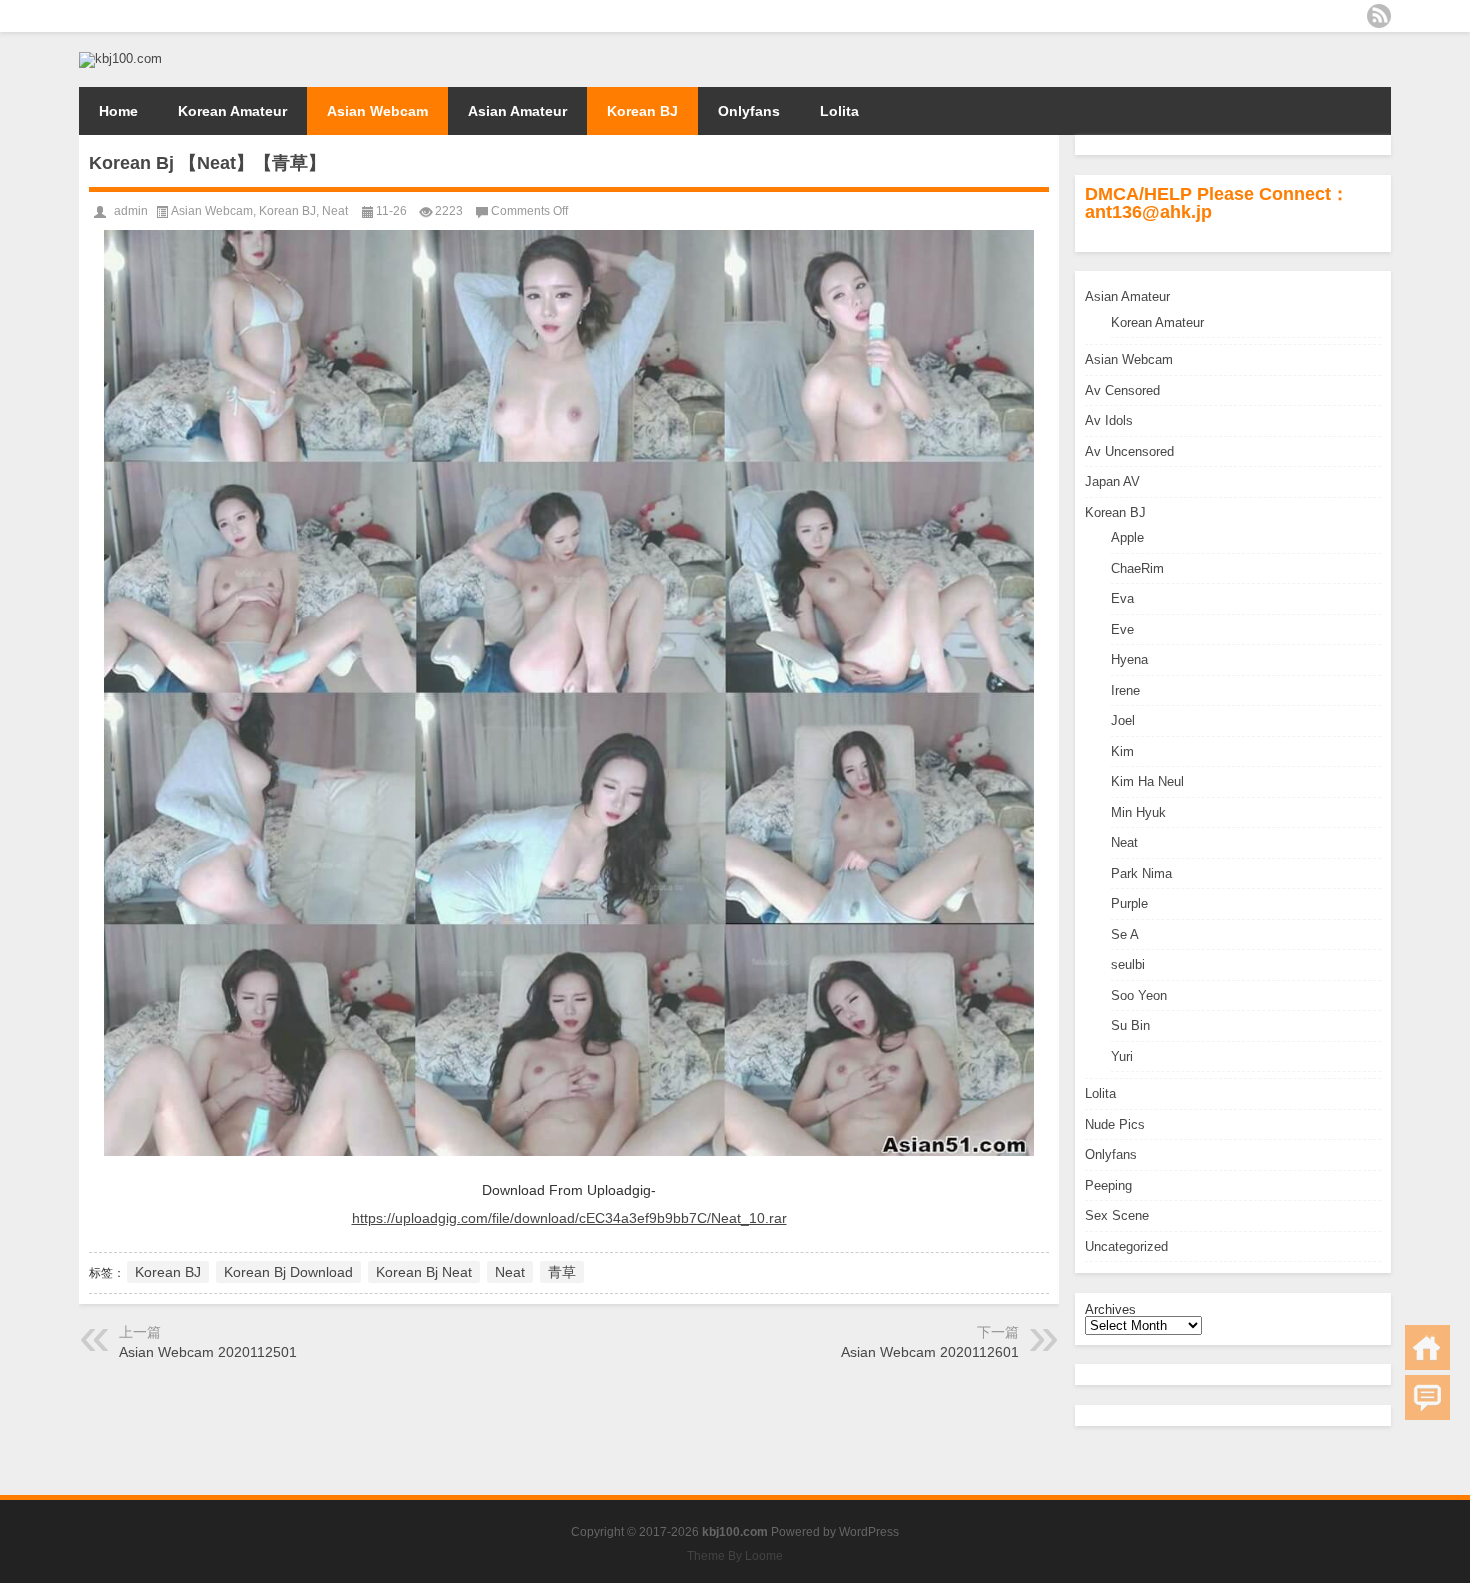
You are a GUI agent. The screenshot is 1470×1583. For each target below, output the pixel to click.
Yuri (1122, 1056)
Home (118, 111)
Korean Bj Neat (424, 1272)
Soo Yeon (1139, 995)
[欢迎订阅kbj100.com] (1379, 16)
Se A (1125, 934)
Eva (1122, 598)
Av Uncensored (1129, 451)
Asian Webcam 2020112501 (208, 1352)
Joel (1123, 720)
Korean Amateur (232, 111)
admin (131, 211)
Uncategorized (1126, 1246)
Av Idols (1109, 420)
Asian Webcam (377, 111)
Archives (1110, 1309)
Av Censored (1122, 390)
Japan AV (1112, 481)
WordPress (869, 1532)
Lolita (839, 111)
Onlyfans (749, 111)
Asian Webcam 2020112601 (930, 1352)
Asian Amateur (517, 111)
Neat (1124, 842)
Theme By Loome (735, 1556)
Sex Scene (1117, 1215)
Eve (1122, 629)
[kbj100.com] (120, 58)
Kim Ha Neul (1147, 781)
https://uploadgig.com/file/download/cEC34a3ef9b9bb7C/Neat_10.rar (569, 1218)
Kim (1122, 751)
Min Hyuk (1138, 812)
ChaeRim (1137, 568)
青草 (562, 1272)
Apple (1127, 537)
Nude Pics (1115, 1124)
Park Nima (1141, 873)
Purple (1129, 903)
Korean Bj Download (288, 1272)
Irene (1125, 690)
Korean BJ (642, 111)
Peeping (1108, 1185)
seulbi (1128, 964)
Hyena (1129, 659)
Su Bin (1130, 1025)
